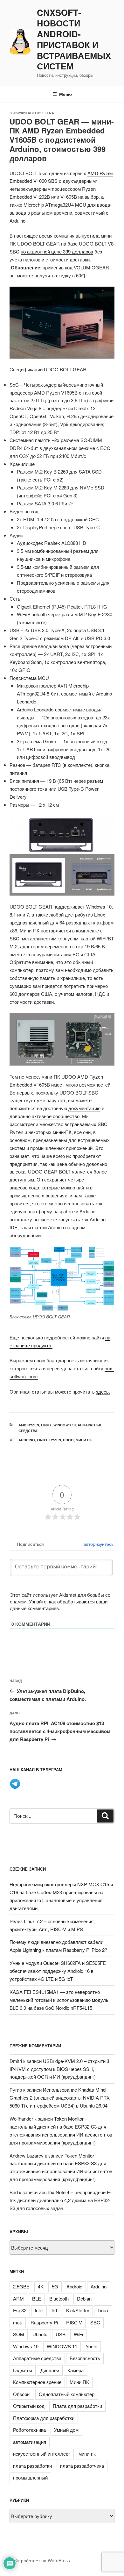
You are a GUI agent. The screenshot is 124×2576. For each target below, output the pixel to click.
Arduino (27, 1440)
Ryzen (55, 1440)
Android (74, 2286)
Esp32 (20, 2310)
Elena (48, 113)
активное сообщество (56, 1116)
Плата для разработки (77, 2406)
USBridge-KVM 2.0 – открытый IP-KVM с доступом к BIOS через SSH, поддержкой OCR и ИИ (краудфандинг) (59, 2069)
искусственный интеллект (42, 2454)
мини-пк (87, 2454)
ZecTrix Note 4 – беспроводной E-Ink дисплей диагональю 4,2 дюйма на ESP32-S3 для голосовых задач (61, 2200)
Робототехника (29, 2430)
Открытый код (29, 2406)
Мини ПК (84, 1440)
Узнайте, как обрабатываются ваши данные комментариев (59, 1605)
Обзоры (22, 2394)
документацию (84, 1108)
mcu (18, 2322)
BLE (37, 2298)
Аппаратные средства (37, 2358)
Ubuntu (40, 2334)
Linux (46, 1425)
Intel (39, 2310)
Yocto (91, 2346)
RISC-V (74, 2322)
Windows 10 (65, 1425)
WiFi (78, 2334)
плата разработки (32, 2466)
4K (41, 2286)
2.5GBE (21, 2286)
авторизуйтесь (98, 1544)
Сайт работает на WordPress (40, 2560)
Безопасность (85, 2358)
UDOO (68, 1440)
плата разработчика (82, 2466)
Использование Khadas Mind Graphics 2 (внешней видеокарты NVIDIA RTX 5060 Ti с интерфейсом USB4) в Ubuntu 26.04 (60, 2098)
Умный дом (66, 2430)
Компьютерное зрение (37, 2382)
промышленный (30, 2477)
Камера (76, 2370)
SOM (19, 2334)
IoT (55, 2310)
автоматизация (30, 2442)
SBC (95, 2322)
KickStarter (78, 2310)
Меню (65, 94)
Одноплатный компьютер (67, 2394)
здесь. (103, 1391)
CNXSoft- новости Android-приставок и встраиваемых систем (74, 40)
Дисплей (50, 2370)
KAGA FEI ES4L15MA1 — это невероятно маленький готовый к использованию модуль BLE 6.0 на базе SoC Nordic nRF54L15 (59, 2000)
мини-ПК (62, 1132)
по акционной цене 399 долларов (57, 251)
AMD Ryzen (29, 1425)
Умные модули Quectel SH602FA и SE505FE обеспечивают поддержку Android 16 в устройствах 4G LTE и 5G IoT (58, 1971)
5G (55, 2286)
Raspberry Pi (44, 2322)
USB (61, 2334)
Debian (84, 2298)
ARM (18, 2298)
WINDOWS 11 (62, 2346)
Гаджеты (23, 2370)
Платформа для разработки (44, 2418)
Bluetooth (59, 2298)
